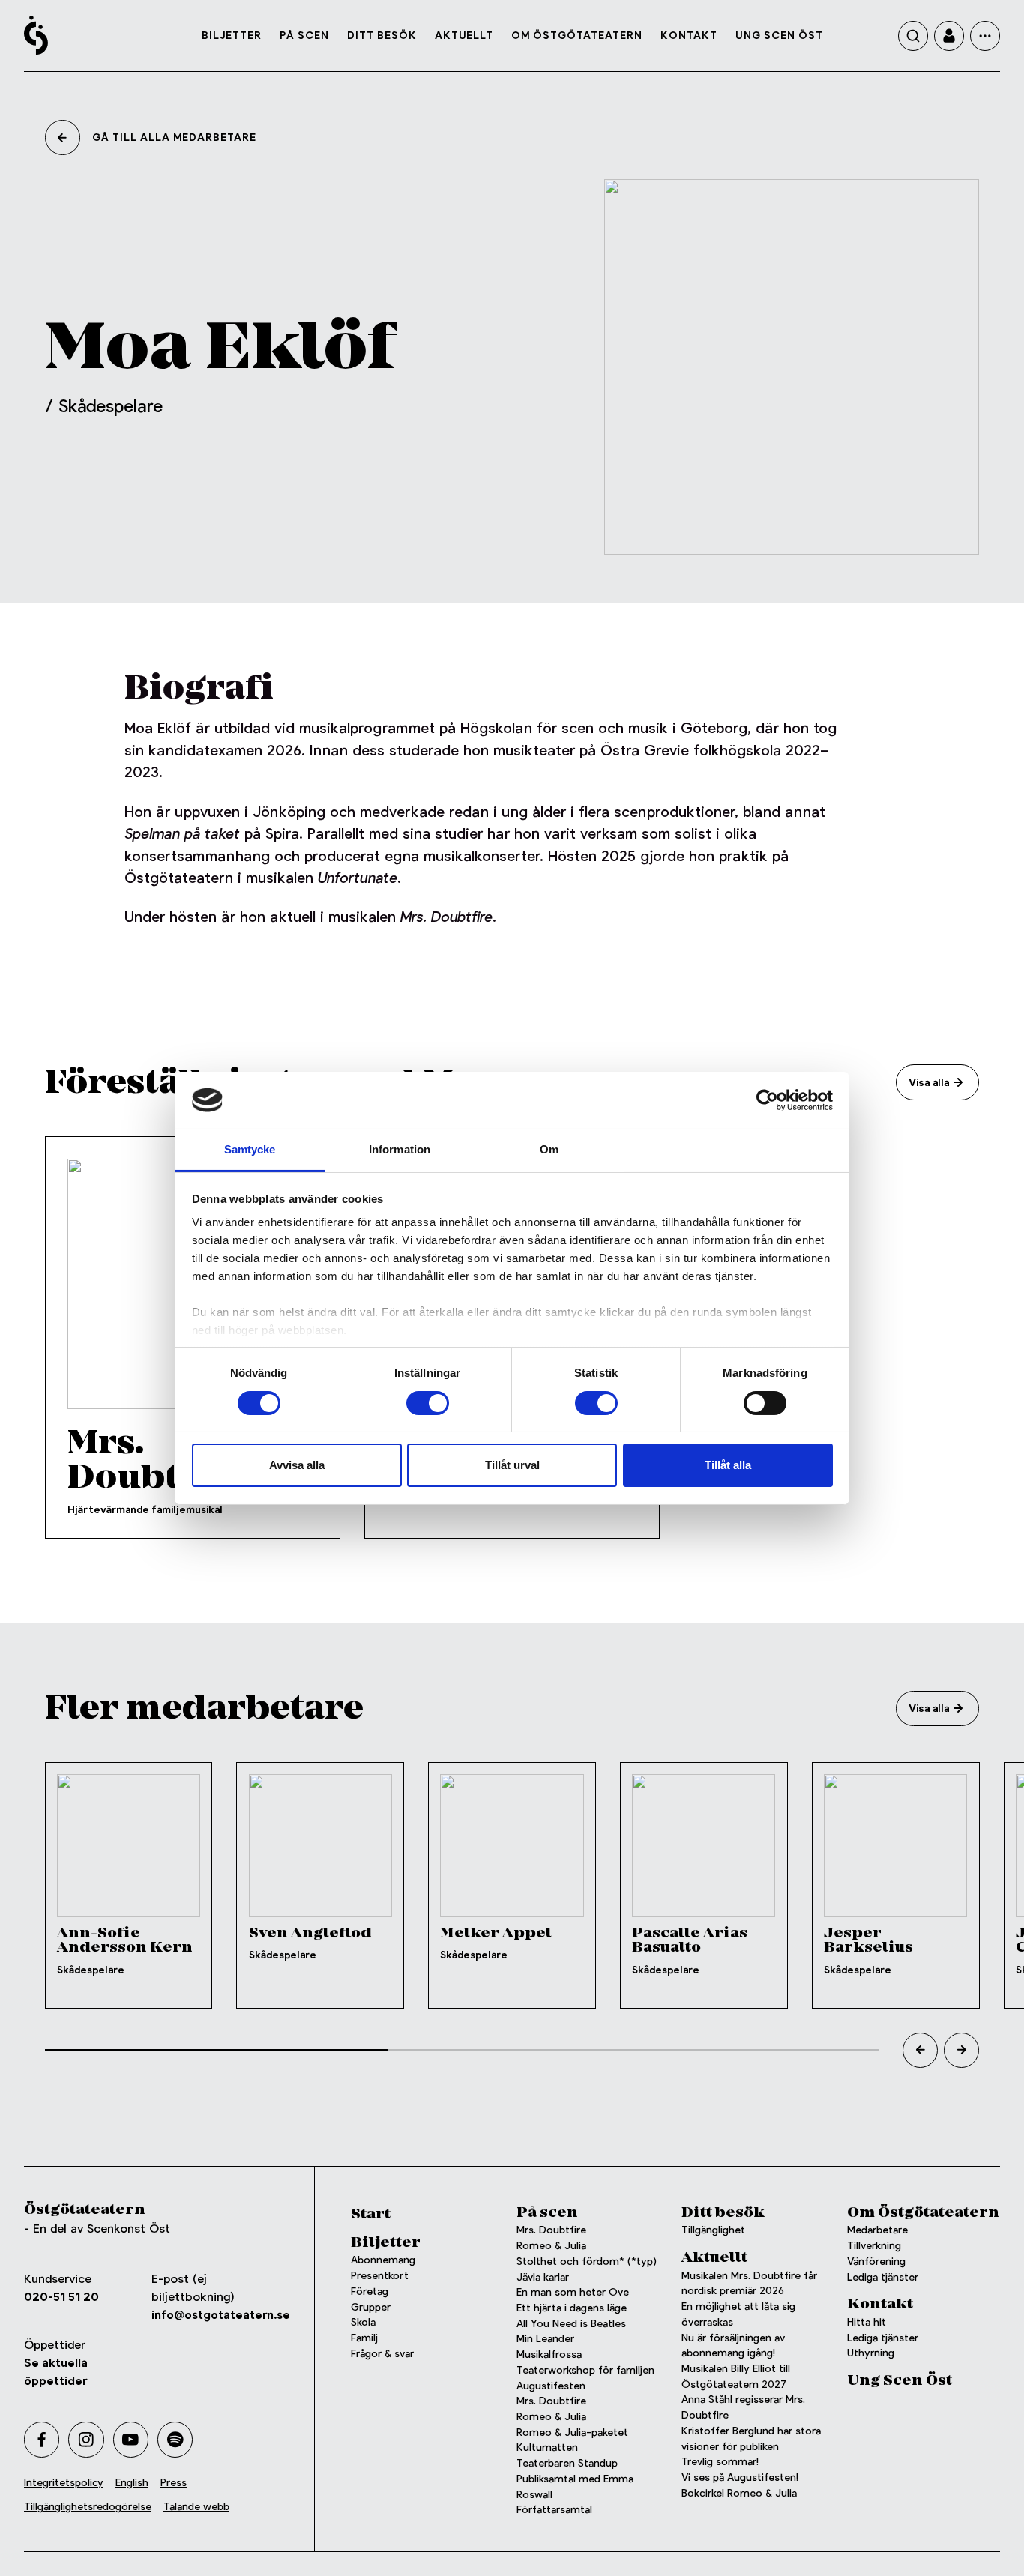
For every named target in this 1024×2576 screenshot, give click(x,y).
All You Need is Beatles (571, 2324)
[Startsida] (36, 35)
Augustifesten (551, 2386)
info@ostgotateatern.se (221, 2315)
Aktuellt (464, 35)
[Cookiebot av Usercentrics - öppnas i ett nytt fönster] (767, 1100)
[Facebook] (42, 2439)
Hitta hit (867, 2322)
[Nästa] (961, 2050)
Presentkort (380, 2276)
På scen (304, 35)
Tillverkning (874, 2246)
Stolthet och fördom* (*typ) (587, 2262)
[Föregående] (920, 2050)
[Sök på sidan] (913, 36)
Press (174, 2483)
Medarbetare (877, 2230)
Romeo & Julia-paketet (572, 2432)
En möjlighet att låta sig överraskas (738, 2314)
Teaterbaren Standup (567, 2463)
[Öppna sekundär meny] (985, 36)
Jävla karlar (543, 2277)
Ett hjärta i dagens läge (572, 2308)
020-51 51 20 (61, 2297)
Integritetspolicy (64, 2483)
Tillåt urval (512, 1465)
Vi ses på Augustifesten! (740, 2477)
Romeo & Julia (551, 2246)
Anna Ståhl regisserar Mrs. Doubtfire (743, 2407)
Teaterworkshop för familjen (585, 2370)
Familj (364, 2338)
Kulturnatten (547, 2447)
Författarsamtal (554, 2510)
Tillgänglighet (713, 2230)
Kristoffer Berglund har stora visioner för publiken (751, 2439)
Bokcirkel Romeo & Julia (739, 2493)
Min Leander (548, 2339)
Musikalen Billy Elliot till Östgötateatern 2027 (736, 2377)
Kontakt (689, 35)
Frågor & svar (382, 2354)
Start (371, 2214)
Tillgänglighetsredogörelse (88, 2507)
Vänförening (876, 2262)
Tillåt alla (728, 1465)
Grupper (371, 2307)
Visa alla (929, 1082)
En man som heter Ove (573, 2292)
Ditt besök (382, 35)
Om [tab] (549, 1149)
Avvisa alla (297, 1465)
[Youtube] (131, 2439)
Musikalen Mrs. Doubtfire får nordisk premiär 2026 (749, 2284)
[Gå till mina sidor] (949, 36)
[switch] (428, 1403)
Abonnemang (383, 2260)
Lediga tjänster (883, 2277)
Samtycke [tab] (250, 1149)
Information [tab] (400, 1149)
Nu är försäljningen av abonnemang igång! (733, 2346)
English (132, 2483)
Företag (370, 2292)
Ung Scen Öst (779, 35)
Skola (363, 2322)
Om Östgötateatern (577, 35)
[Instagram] (86, 2439)
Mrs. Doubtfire (551, 2230)
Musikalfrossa (549, 2355)
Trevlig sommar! (720, 2462)
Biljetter (232, 35)
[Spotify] (175, 2439)
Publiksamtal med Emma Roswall (575, 2487)
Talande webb (196, 2507)
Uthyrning (871, 2353)
